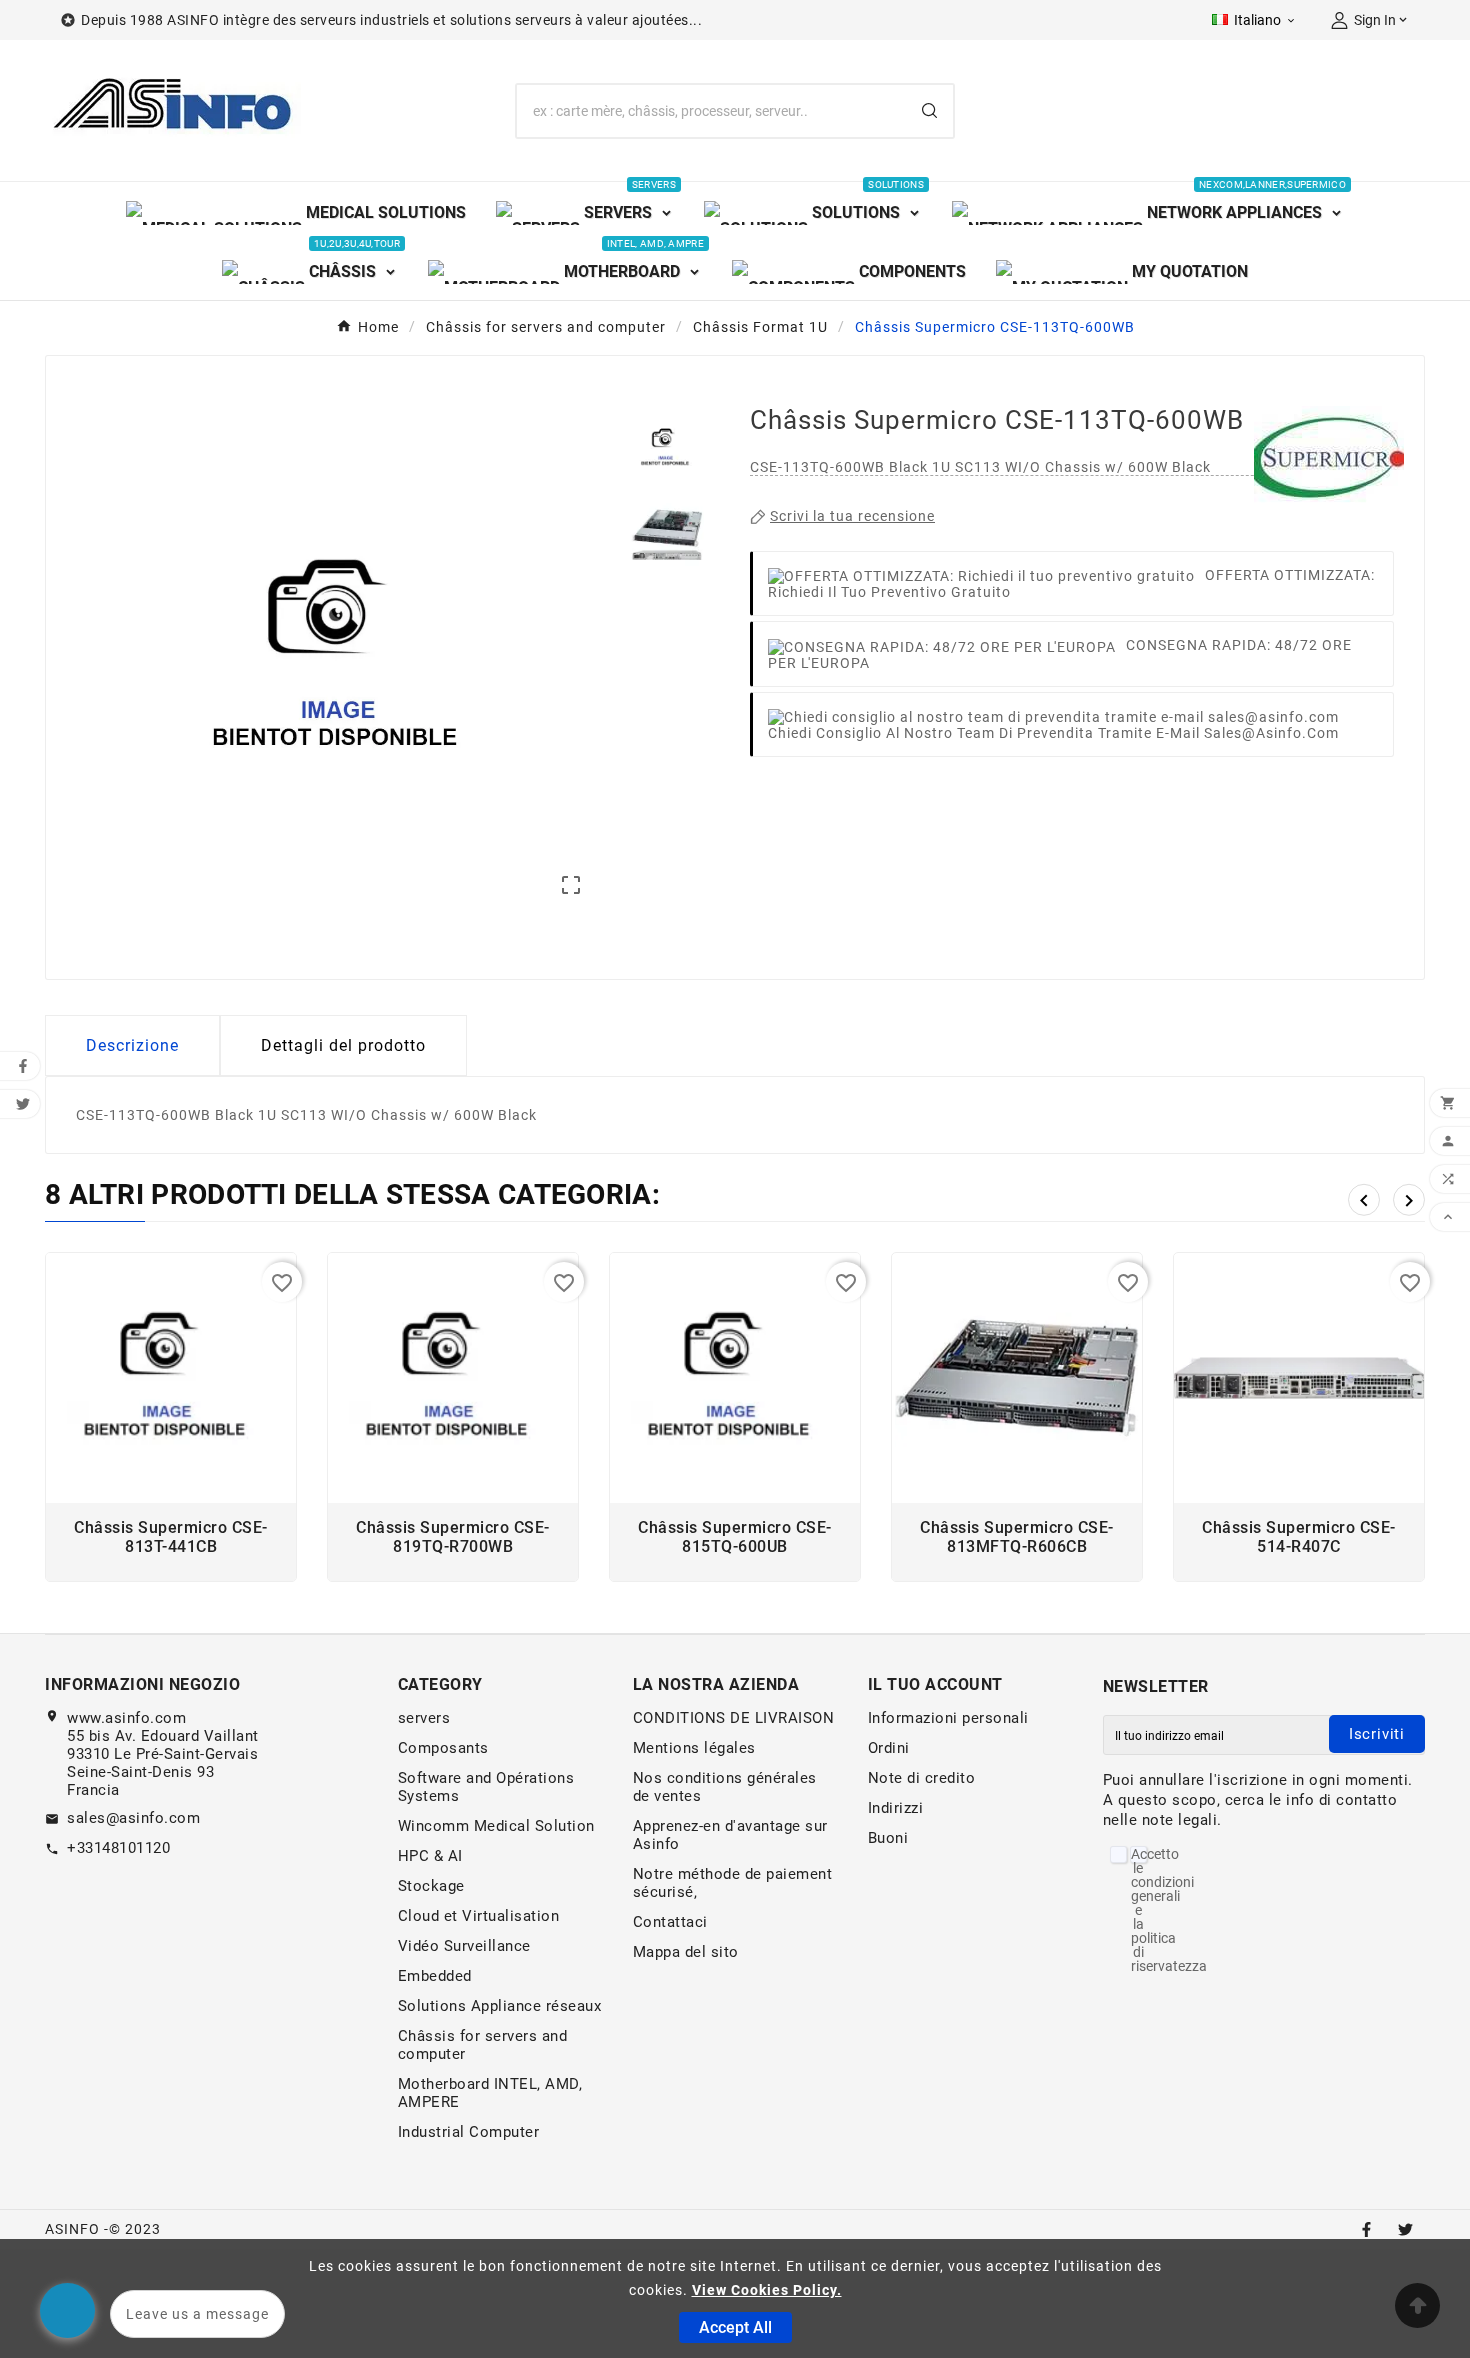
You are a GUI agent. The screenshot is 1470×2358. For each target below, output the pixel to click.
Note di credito (922, 1778)
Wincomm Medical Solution (496, 1826)
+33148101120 (118, 1848)
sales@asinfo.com (133, 1818)
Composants (443, 1748)
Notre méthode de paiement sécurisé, (733, 1883)
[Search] (929, 110)
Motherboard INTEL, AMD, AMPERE (490, 2093)
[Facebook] (1366, 2229)
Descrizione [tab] (132, 1045)
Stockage (431, 1886)
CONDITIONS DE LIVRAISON (734, 1718)
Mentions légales (694, 1748)
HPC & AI (430, 1856)
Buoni (888, 1838)
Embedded (435, 1976)
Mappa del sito (686, 1952)
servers (424, 1718)
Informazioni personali (948, 1718)
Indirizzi (896, 1808)
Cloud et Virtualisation (479, 1916)
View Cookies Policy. (767, 2290)
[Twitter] (1405, 2229)
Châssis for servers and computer (483, 2045)
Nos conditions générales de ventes (725, 1787)
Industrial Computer (469, 2132)
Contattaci (670, 1922)
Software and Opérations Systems (486, 1787)
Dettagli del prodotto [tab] (343, 1045)
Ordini (889, 1748)
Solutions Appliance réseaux (500, 2006)
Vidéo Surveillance (464, 1946)
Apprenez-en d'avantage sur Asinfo (730, 1835)
